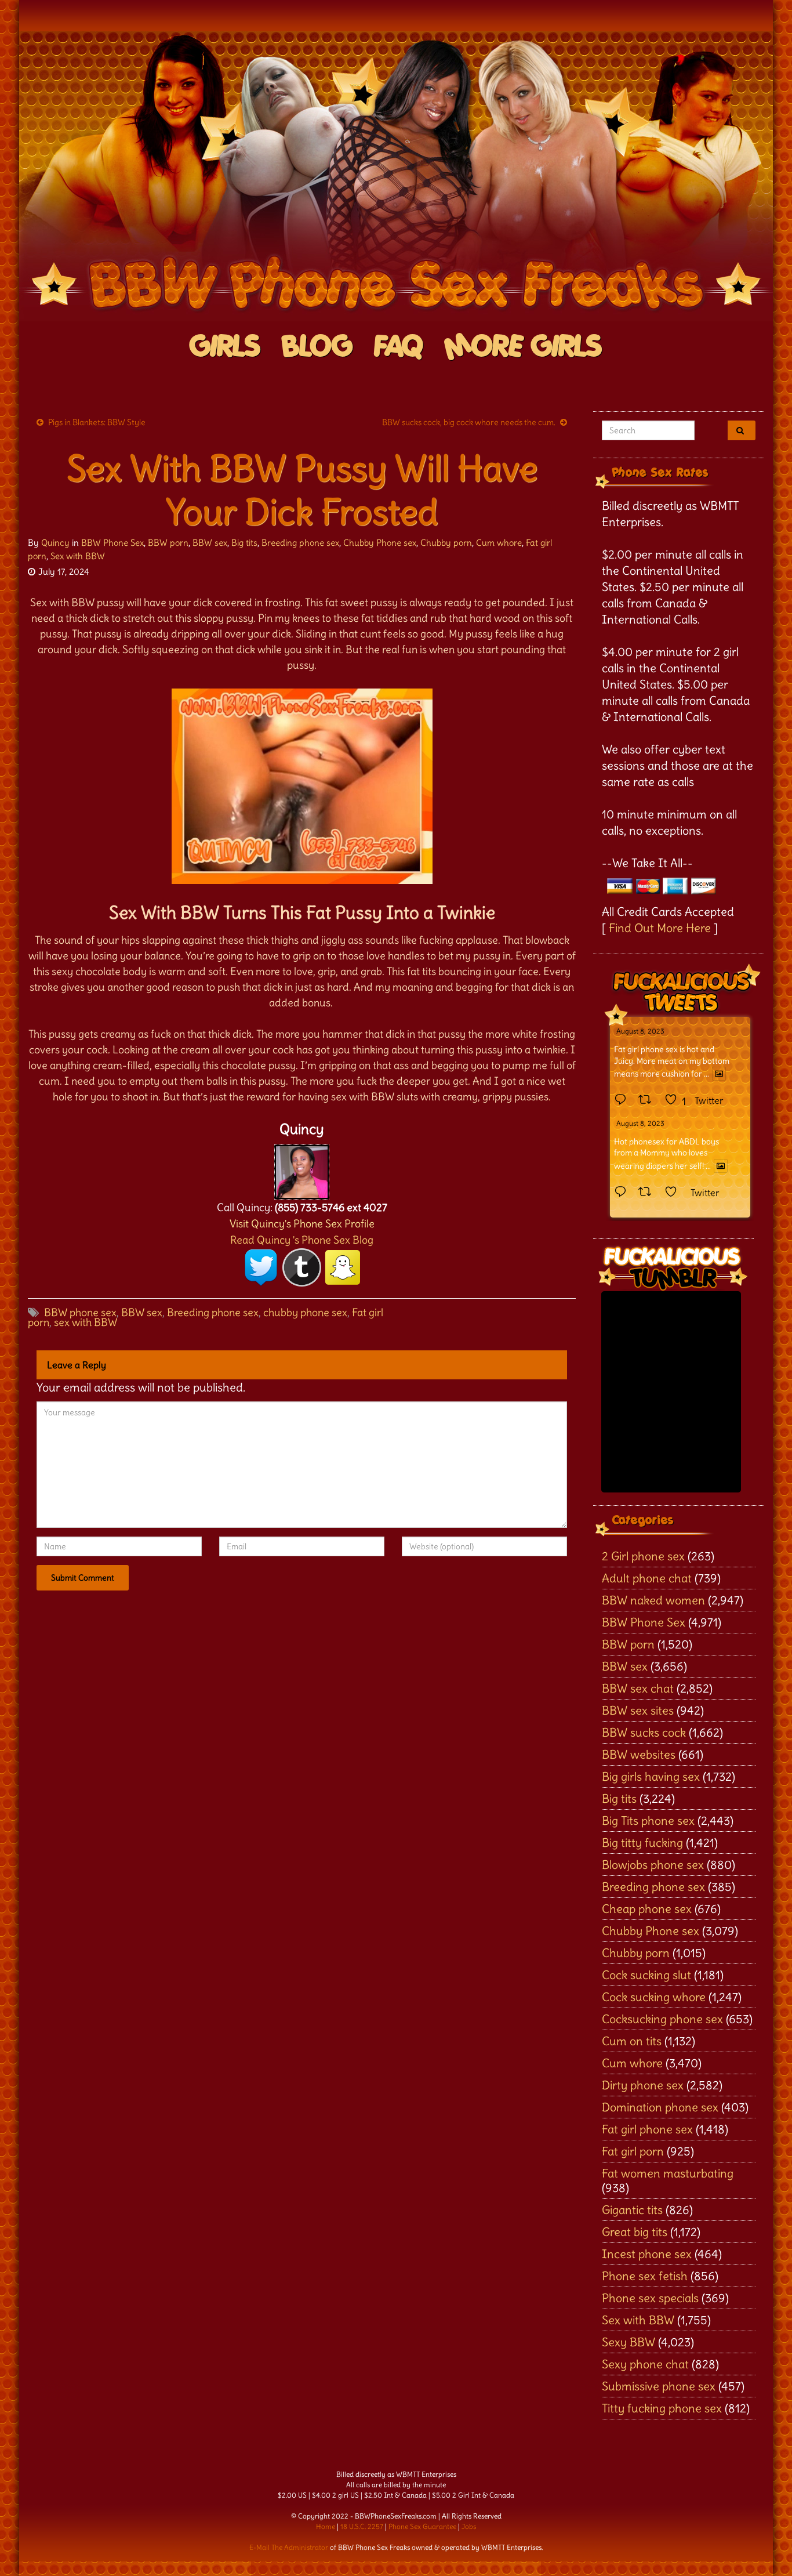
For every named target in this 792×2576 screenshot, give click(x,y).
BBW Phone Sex (112, 543)
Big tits (244, 543)
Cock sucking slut (646, 1975)
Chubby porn (446, 543)
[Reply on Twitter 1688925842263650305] (623, 1100)
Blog (317, 347)
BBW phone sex (80, 1312)
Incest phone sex (647, 2254)
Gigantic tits (632, 2210)
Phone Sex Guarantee (422, 2526)
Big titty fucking (642, 1843)
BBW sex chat (638, 1688)
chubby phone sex (305, 1312)
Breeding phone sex (300, 543)
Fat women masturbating (668, 2173)
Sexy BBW (628, 2342)
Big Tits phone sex (648, 1820)
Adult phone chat (647, 1578)
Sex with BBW (78, 556)
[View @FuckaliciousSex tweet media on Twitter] (719, 1074)
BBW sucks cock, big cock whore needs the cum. (469, 422)
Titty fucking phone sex (662, 2408)
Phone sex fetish (645, 2276)
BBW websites (639, 1754)
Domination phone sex (660, 2107)
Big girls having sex (651, 1776)
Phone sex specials (650, 2298)
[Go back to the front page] (396, 176)
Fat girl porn (633, 2151)
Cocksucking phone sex (662, 2019)
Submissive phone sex (659, 2386)
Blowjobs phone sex (653, 1865)
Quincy (55, 543)
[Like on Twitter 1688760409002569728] (675, 1193)
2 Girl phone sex (643, 1556)
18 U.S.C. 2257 (362, 2526)
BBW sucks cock (644, 1732)
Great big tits (635, 2232)
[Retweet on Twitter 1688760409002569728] (649, 1193)
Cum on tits (632, 2041)
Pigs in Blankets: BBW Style (97, 422)
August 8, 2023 (640, 1031)
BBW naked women (653, 1600)
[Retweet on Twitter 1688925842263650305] (649, 1100)
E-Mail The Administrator (289, 2547)
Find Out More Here (660, 928)
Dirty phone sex (643, 2085)
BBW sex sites (638, 1710)
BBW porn (168, 543)
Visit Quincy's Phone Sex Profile (302, 1224)
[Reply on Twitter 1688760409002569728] (623, 1193)
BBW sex (210, 543)
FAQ (399, 347)
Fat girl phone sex (647, 2129)
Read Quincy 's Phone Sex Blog (302, 1240)
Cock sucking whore (654, 1997)
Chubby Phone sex (380, 543)
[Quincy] (302, 1169)
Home (326, 2526)
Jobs (469, 2526)
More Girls (523, 347)
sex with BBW (86, 1322)
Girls (225, 347)
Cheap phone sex (647, 1909)
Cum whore (499, 543)
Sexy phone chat (645, 2364)
